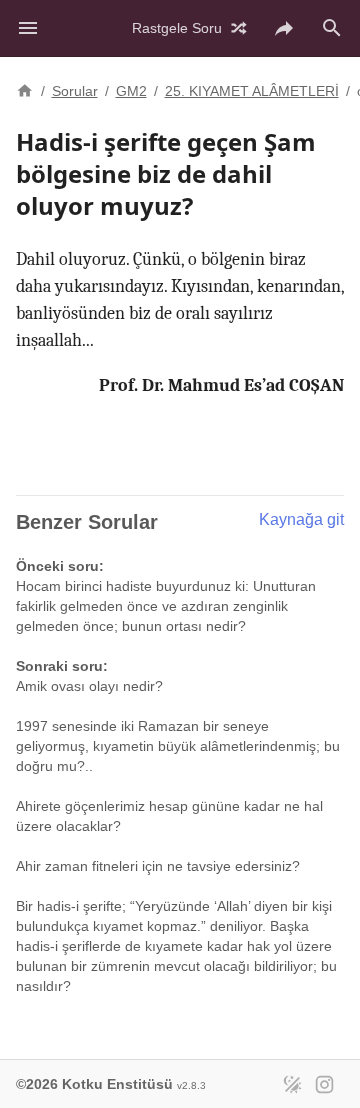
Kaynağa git (301, 519)
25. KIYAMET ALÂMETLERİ (252, 91)
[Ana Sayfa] (25, 89)
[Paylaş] (284, 28)
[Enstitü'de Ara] (332, 28)
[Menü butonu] (28, 28)
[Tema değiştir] (292, 1084)
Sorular (75, 91)
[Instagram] (324, 1084)
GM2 (131, 91)
